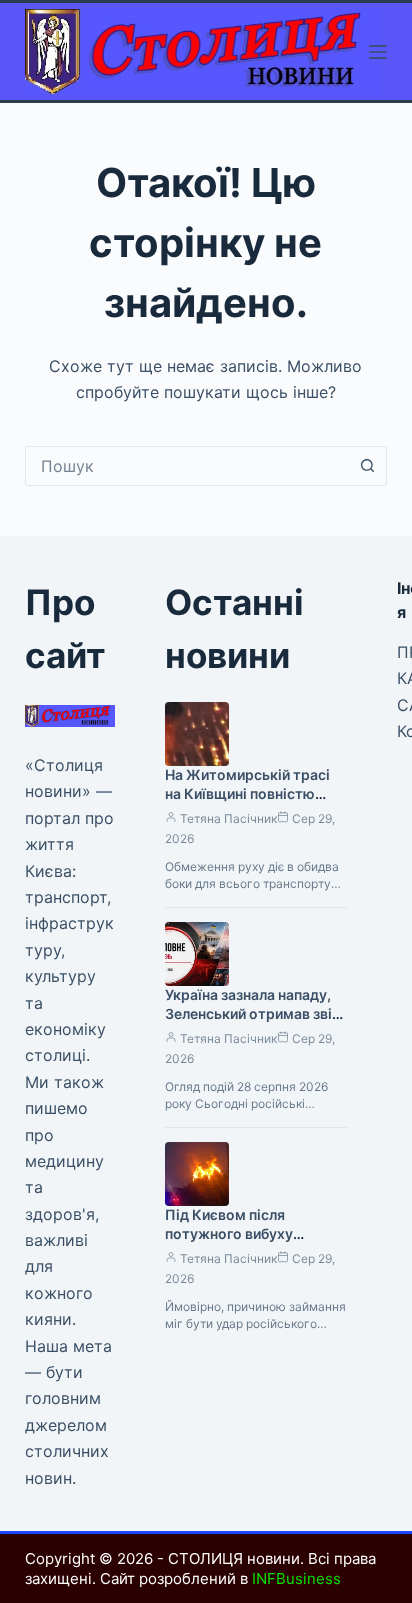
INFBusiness (296, 1578)
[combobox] (187, 466)
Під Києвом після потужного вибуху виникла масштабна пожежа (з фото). (234, 1243)
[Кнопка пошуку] (367, 466)
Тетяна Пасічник (228, 818)
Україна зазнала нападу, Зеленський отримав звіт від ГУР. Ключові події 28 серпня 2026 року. (252, 1023)
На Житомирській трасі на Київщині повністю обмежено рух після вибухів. (247, 803)
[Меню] (378, 52)
